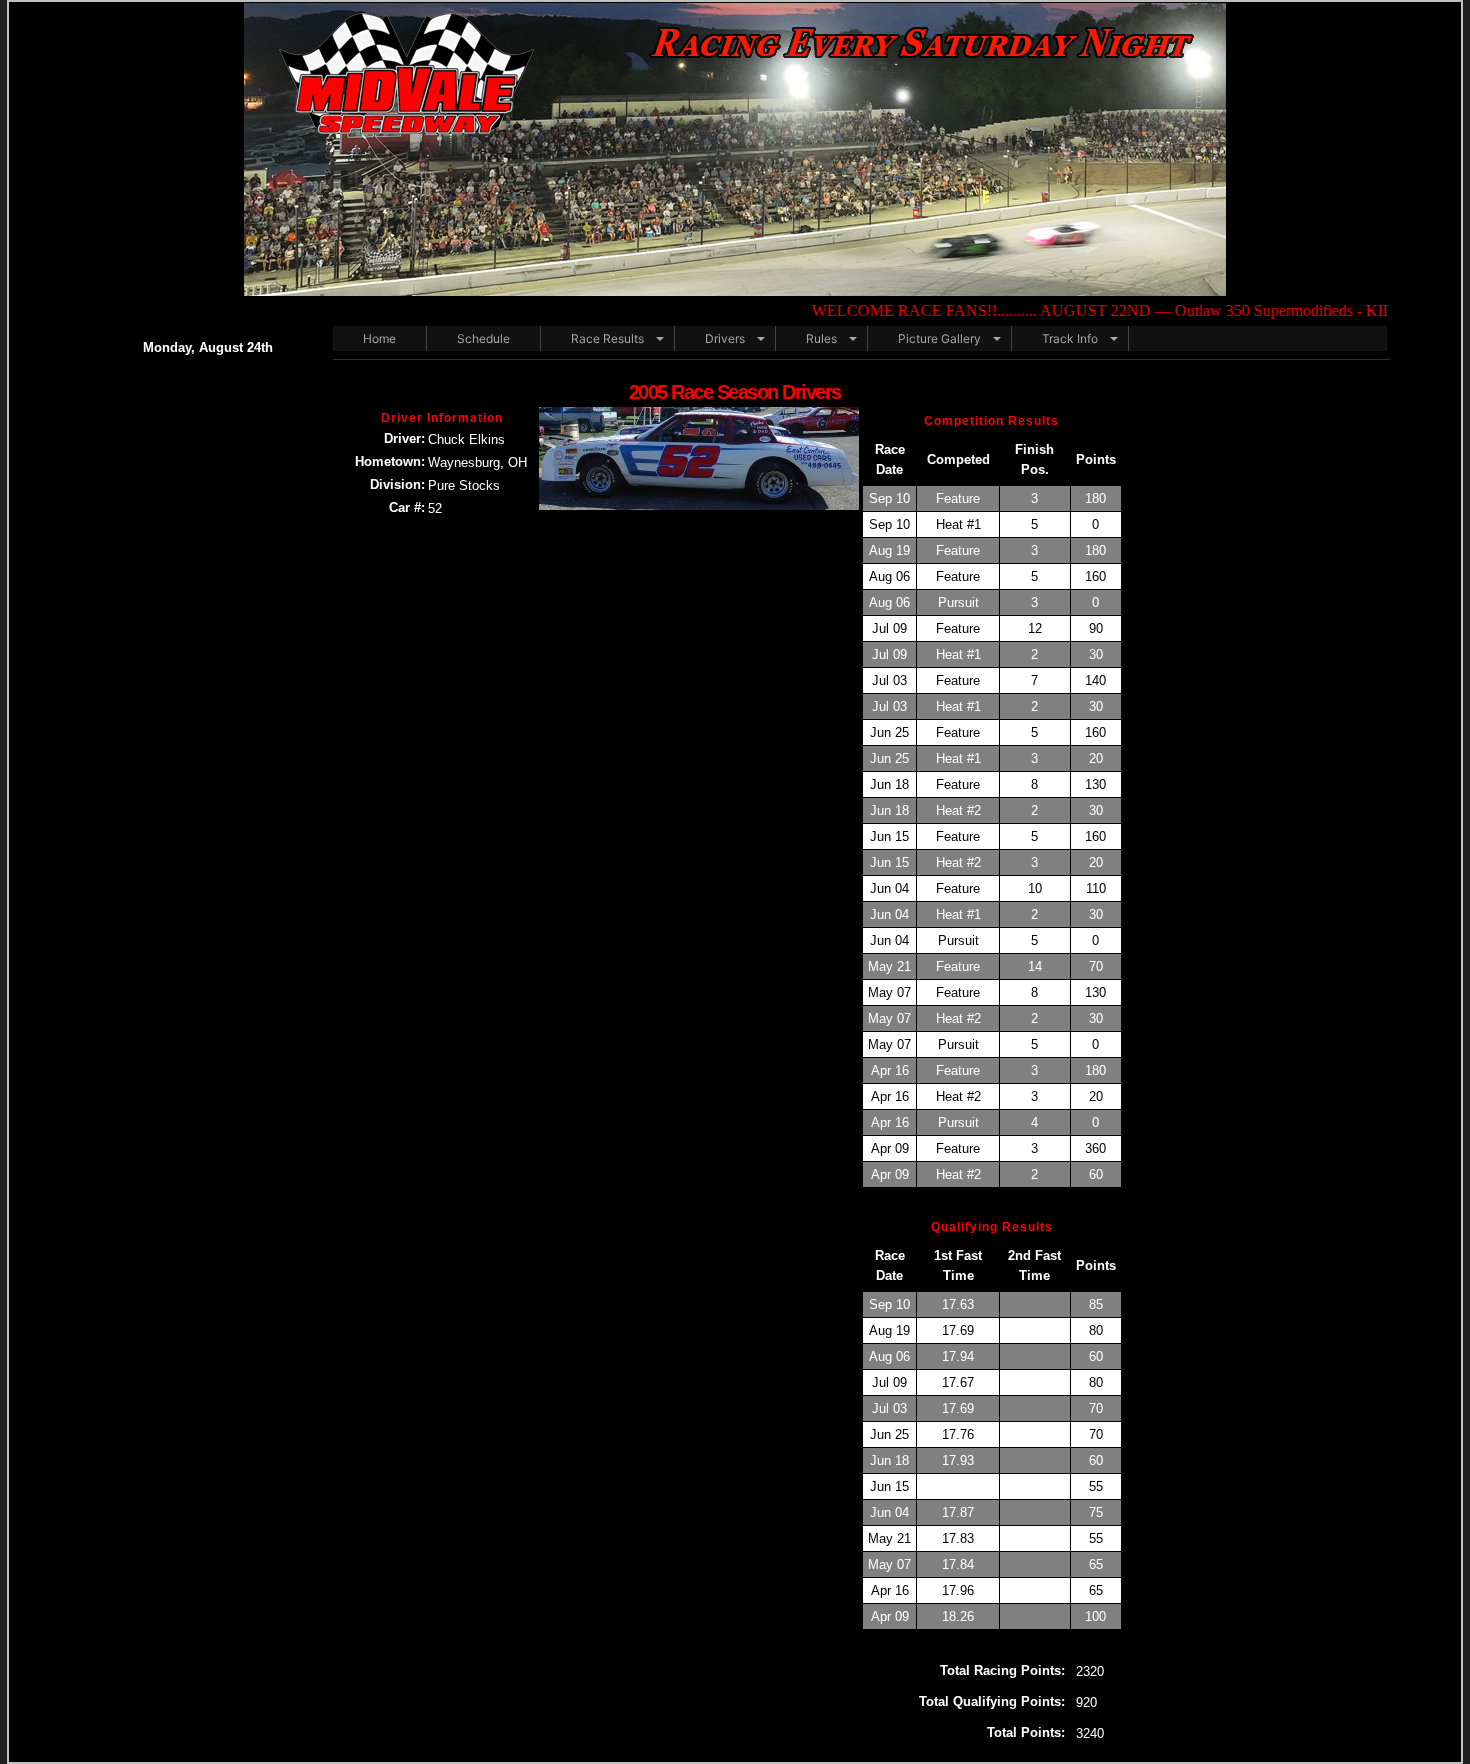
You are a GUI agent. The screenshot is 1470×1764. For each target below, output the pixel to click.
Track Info (1070, 338)
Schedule (483, 338)
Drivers (725, 338)
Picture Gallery (939, 338)
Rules (821, 338)
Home (379, 338)
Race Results (607, 338)
